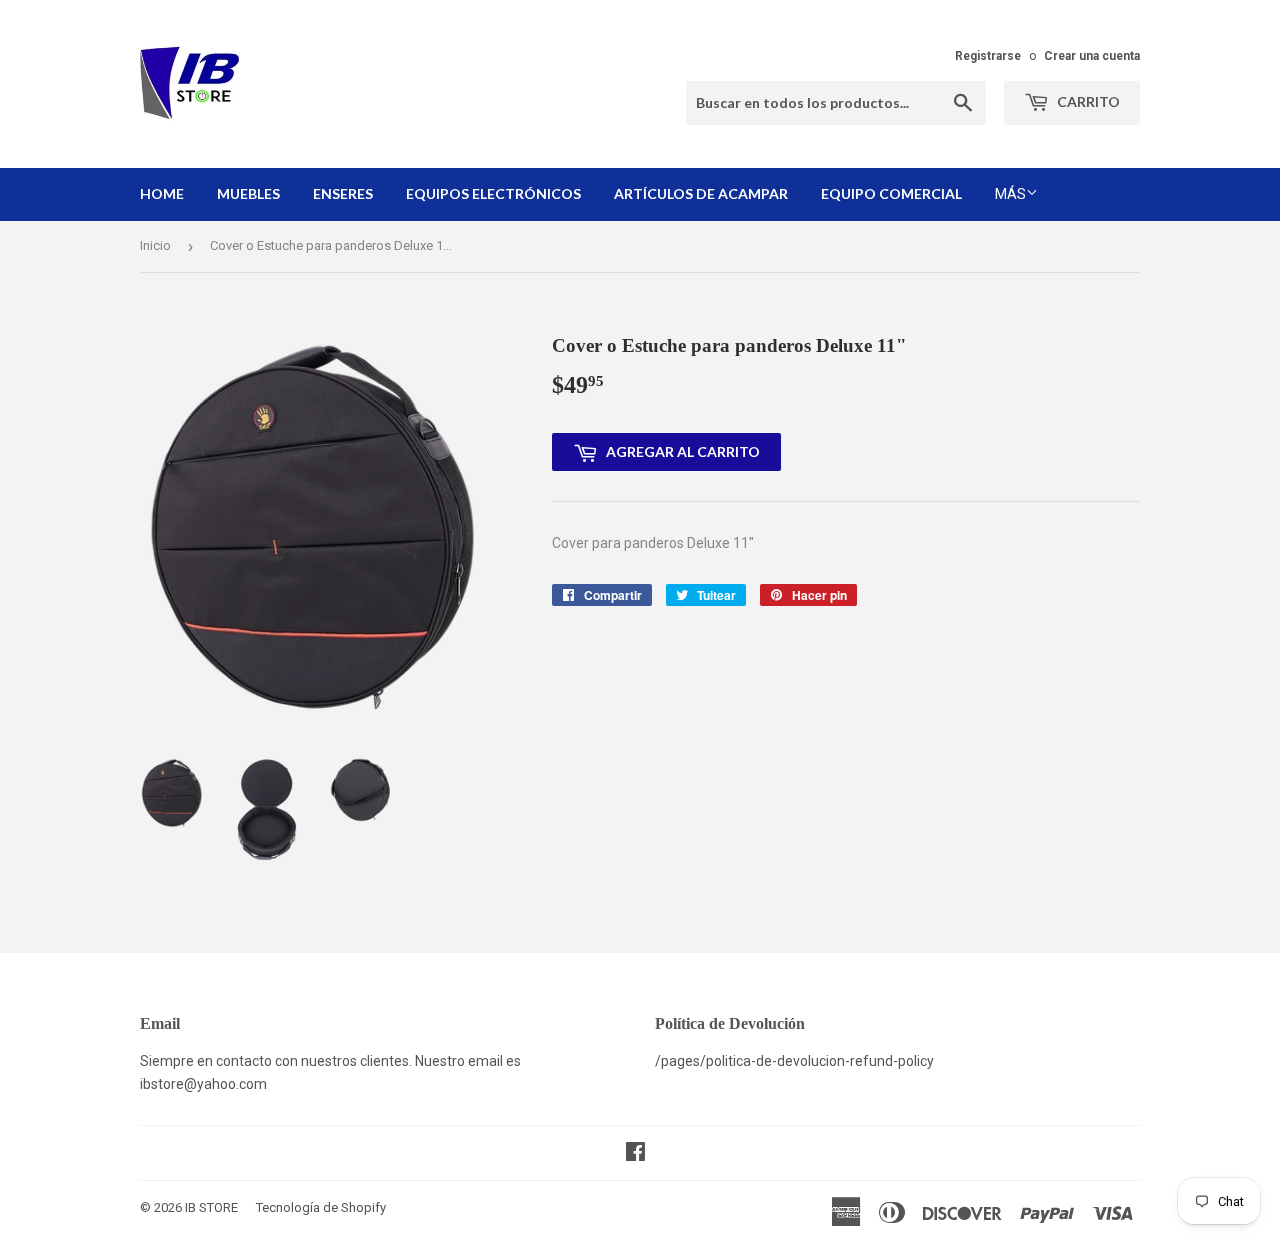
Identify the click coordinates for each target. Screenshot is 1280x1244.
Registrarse (988, 56)
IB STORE (211, 1207)
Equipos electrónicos (493, 193)
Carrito (1087, 101)
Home (162, 193)
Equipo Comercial (891, 193)
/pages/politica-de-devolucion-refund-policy (794, 1061)
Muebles (248, 193)
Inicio (155, 245)
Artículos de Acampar (701, 193)
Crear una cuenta (1092, 56)
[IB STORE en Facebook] (635, 1154)
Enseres (343, 193)
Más (1010, 194)
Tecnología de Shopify (321, 1207)
